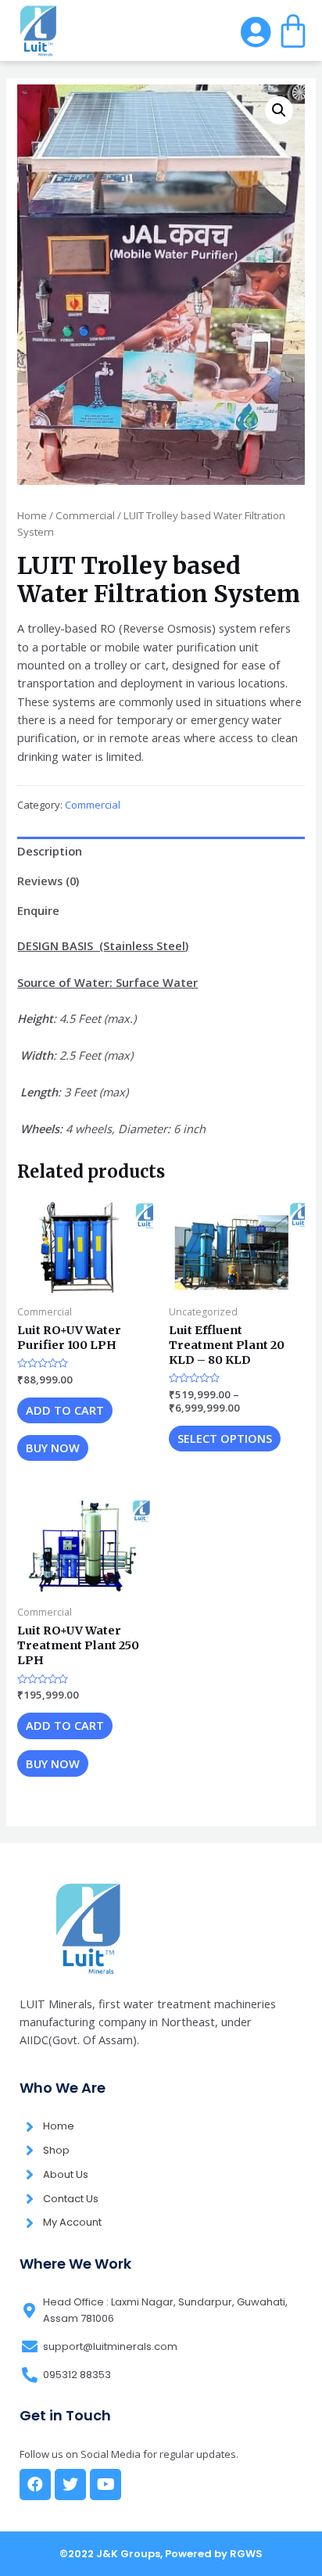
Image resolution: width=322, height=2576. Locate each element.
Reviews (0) (48, 881)
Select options (225, 1438)
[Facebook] (35, 2485)
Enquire (38, 910)
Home (32, 515)
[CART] (293, 30)
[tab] (161, 852)
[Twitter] (70, 2485)
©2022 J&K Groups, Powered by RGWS (161, 2554)
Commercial (85, 515)
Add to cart (65, 1410)
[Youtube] (106, 2485)
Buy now (53, 1448)
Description (50, 851)
